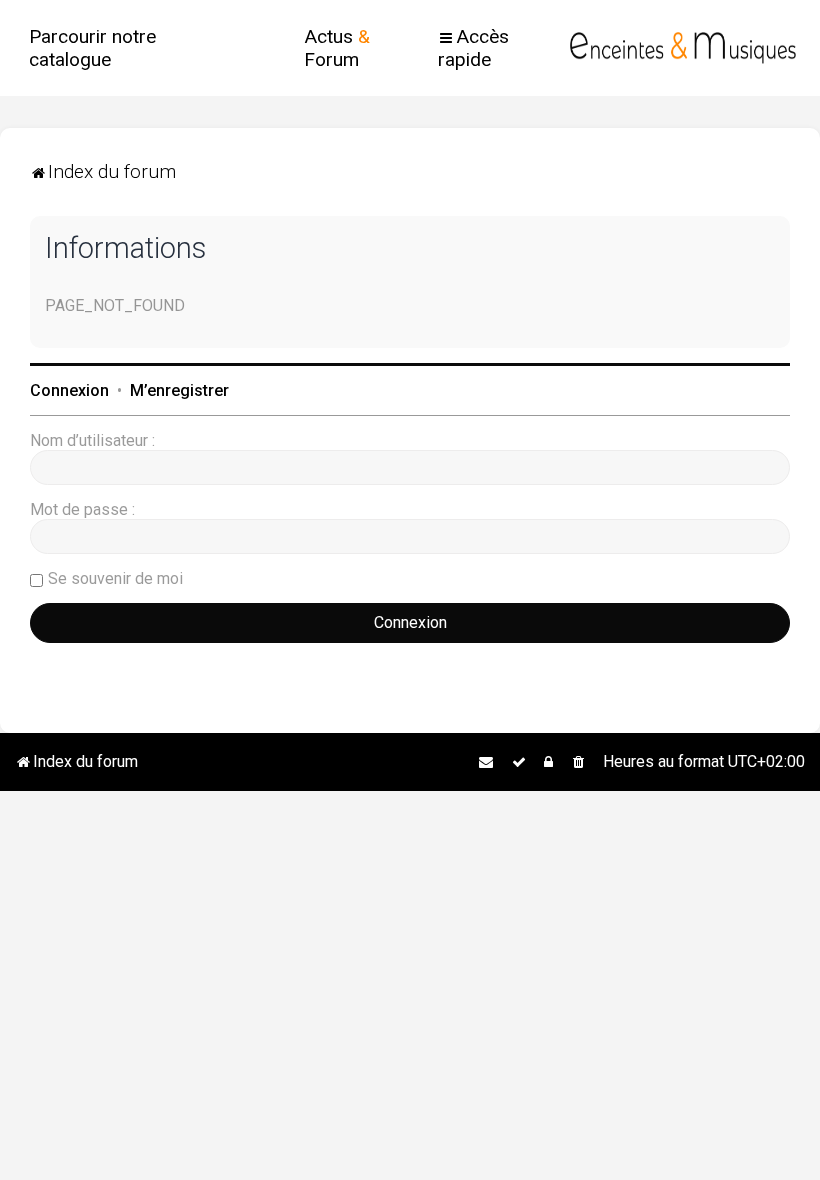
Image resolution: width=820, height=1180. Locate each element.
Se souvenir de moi (115, 578)
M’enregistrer (179, 390)
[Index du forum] (683, 48)
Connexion (69, 390)
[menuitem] (122, 48)
